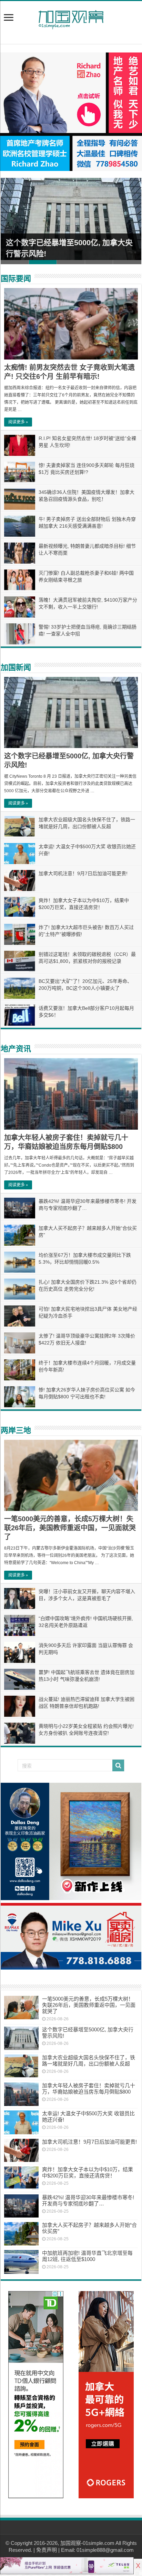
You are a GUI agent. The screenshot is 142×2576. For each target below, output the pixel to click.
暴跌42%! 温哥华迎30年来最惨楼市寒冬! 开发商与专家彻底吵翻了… (88, 2200)
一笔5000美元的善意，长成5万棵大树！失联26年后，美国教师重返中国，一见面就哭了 (70, 1528)
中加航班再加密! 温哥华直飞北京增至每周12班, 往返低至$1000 (87, 2256)
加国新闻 (16, 667)
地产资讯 (16, 1049)
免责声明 (47, 2550)
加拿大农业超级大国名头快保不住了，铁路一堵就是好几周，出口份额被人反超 (89, 2061)
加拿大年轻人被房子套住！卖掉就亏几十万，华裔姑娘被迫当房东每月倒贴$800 (89, 2089)
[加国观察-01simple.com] (71, 18)
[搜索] (118, 1765)
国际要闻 (16, 279)
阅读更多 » (18, 422)
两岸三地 (16, 1430)
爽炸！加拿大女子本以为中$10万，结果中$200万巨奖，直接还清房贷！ (88, 2172)
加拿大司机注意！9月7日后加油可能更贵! (83, 873)
